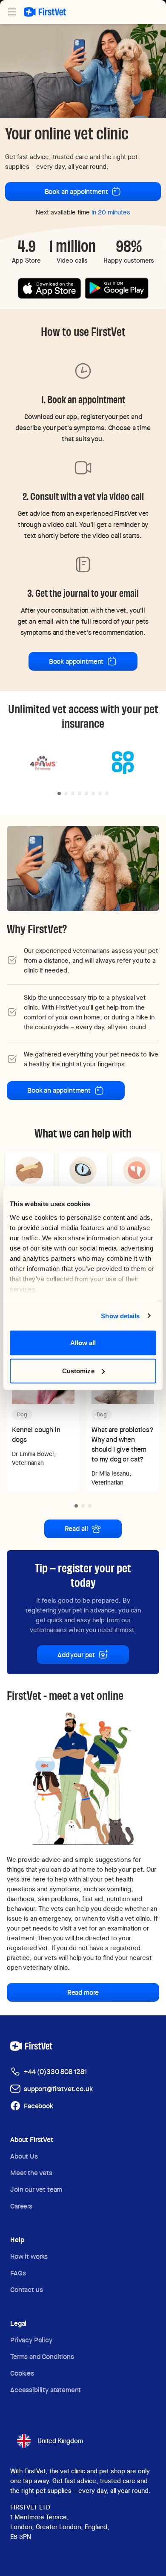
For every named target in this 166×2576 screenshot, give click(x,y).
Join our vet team (36, 2190)
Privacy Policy (31, 2340)
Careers (21, 2206)
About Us (24, 2156)
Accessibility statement (46, 2390)
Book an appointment (76, 192)
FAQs (18, 2273)
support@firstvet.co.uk (58, 2089)
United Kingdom (60, 2441)
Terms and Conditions (42, 2357)
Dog (22, 1414)
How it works (29, 2256)
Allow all (83, 1343)
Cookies (22, 2373)
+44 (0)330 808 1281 (55, 2072)
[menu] (12, 12)
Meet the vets (31, 2173)
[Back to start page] (45, 12)
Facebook (39, 2106)
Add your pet (76, 1655)
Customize (78, 1370)
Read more (83, 1993)
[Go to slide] (59, 793)
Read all (76, 1529)
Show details (120, 1315)
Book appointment (76, 661)
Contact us (26, 2290)
